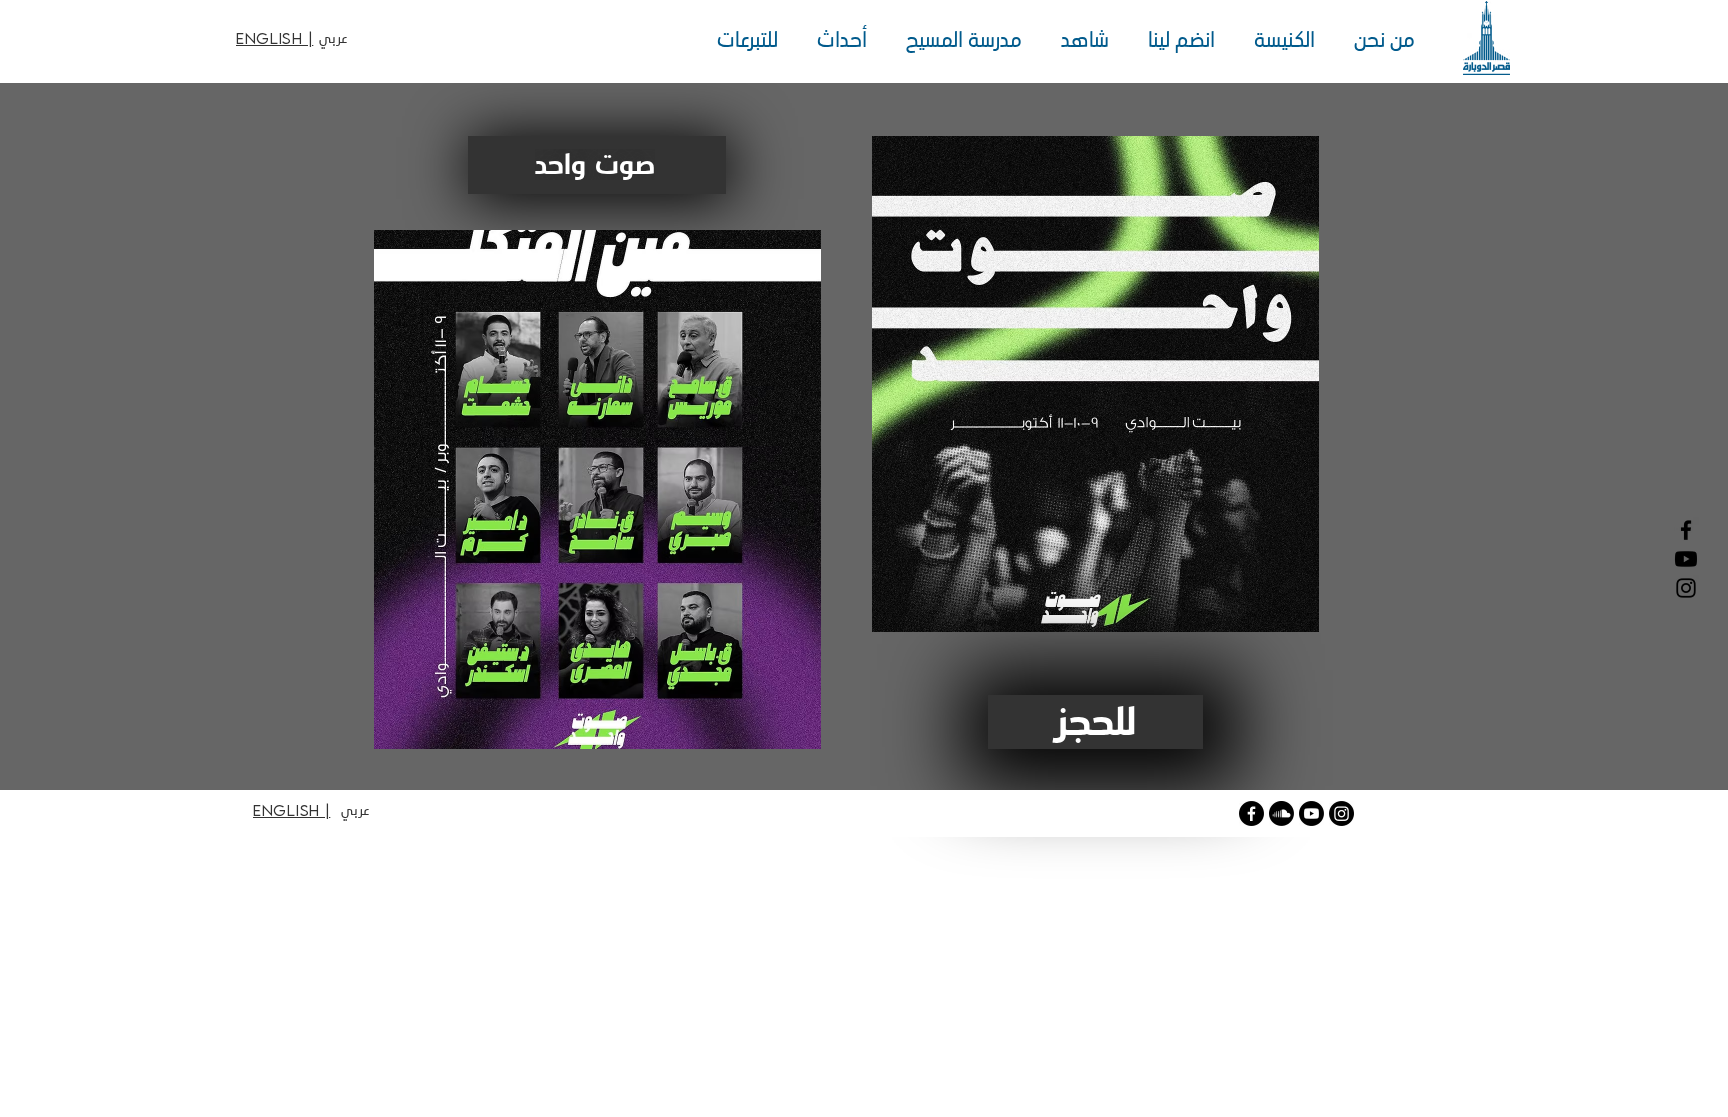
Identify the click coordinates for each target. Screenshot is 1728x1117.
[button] (1379, 40)
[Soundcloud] (1281, 813)
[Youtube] (1311, 813)
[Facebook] (1686, 530)
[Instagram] (1686, 588)
